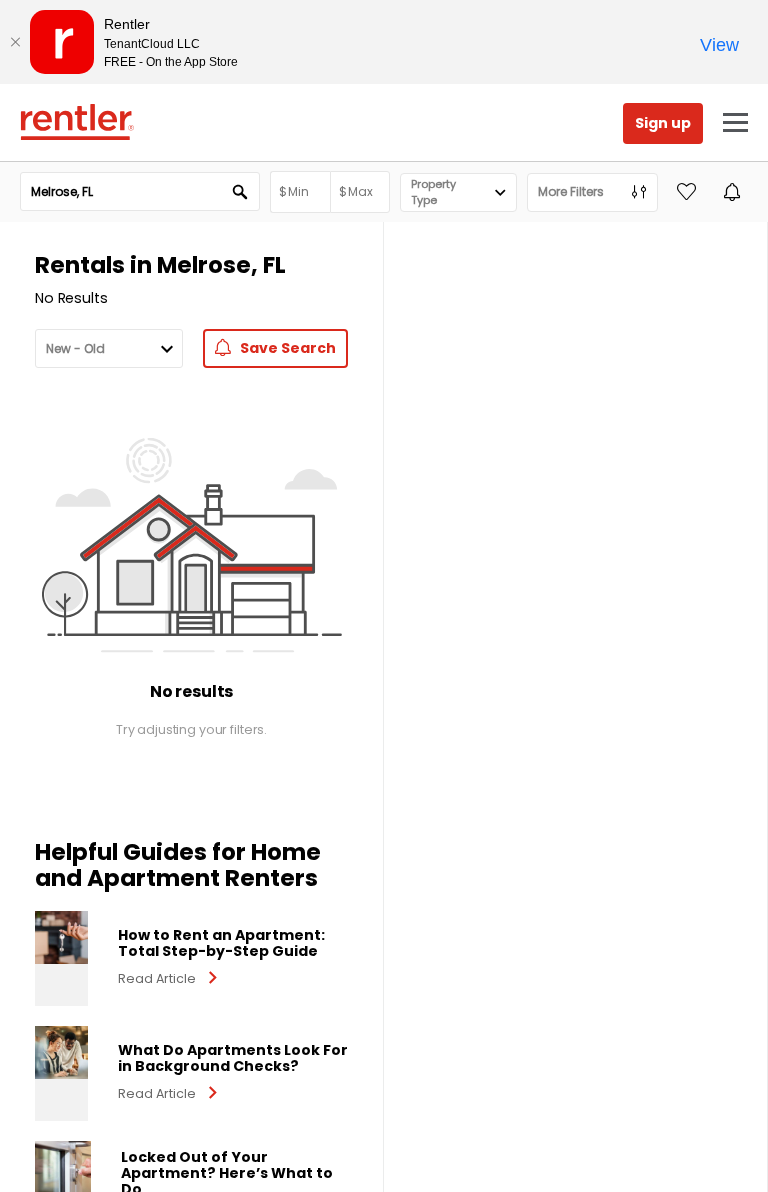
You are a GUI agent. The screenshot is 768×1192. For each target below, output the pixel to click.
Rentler (77, 122)
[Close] (15, 42)
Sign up (663, 123)
